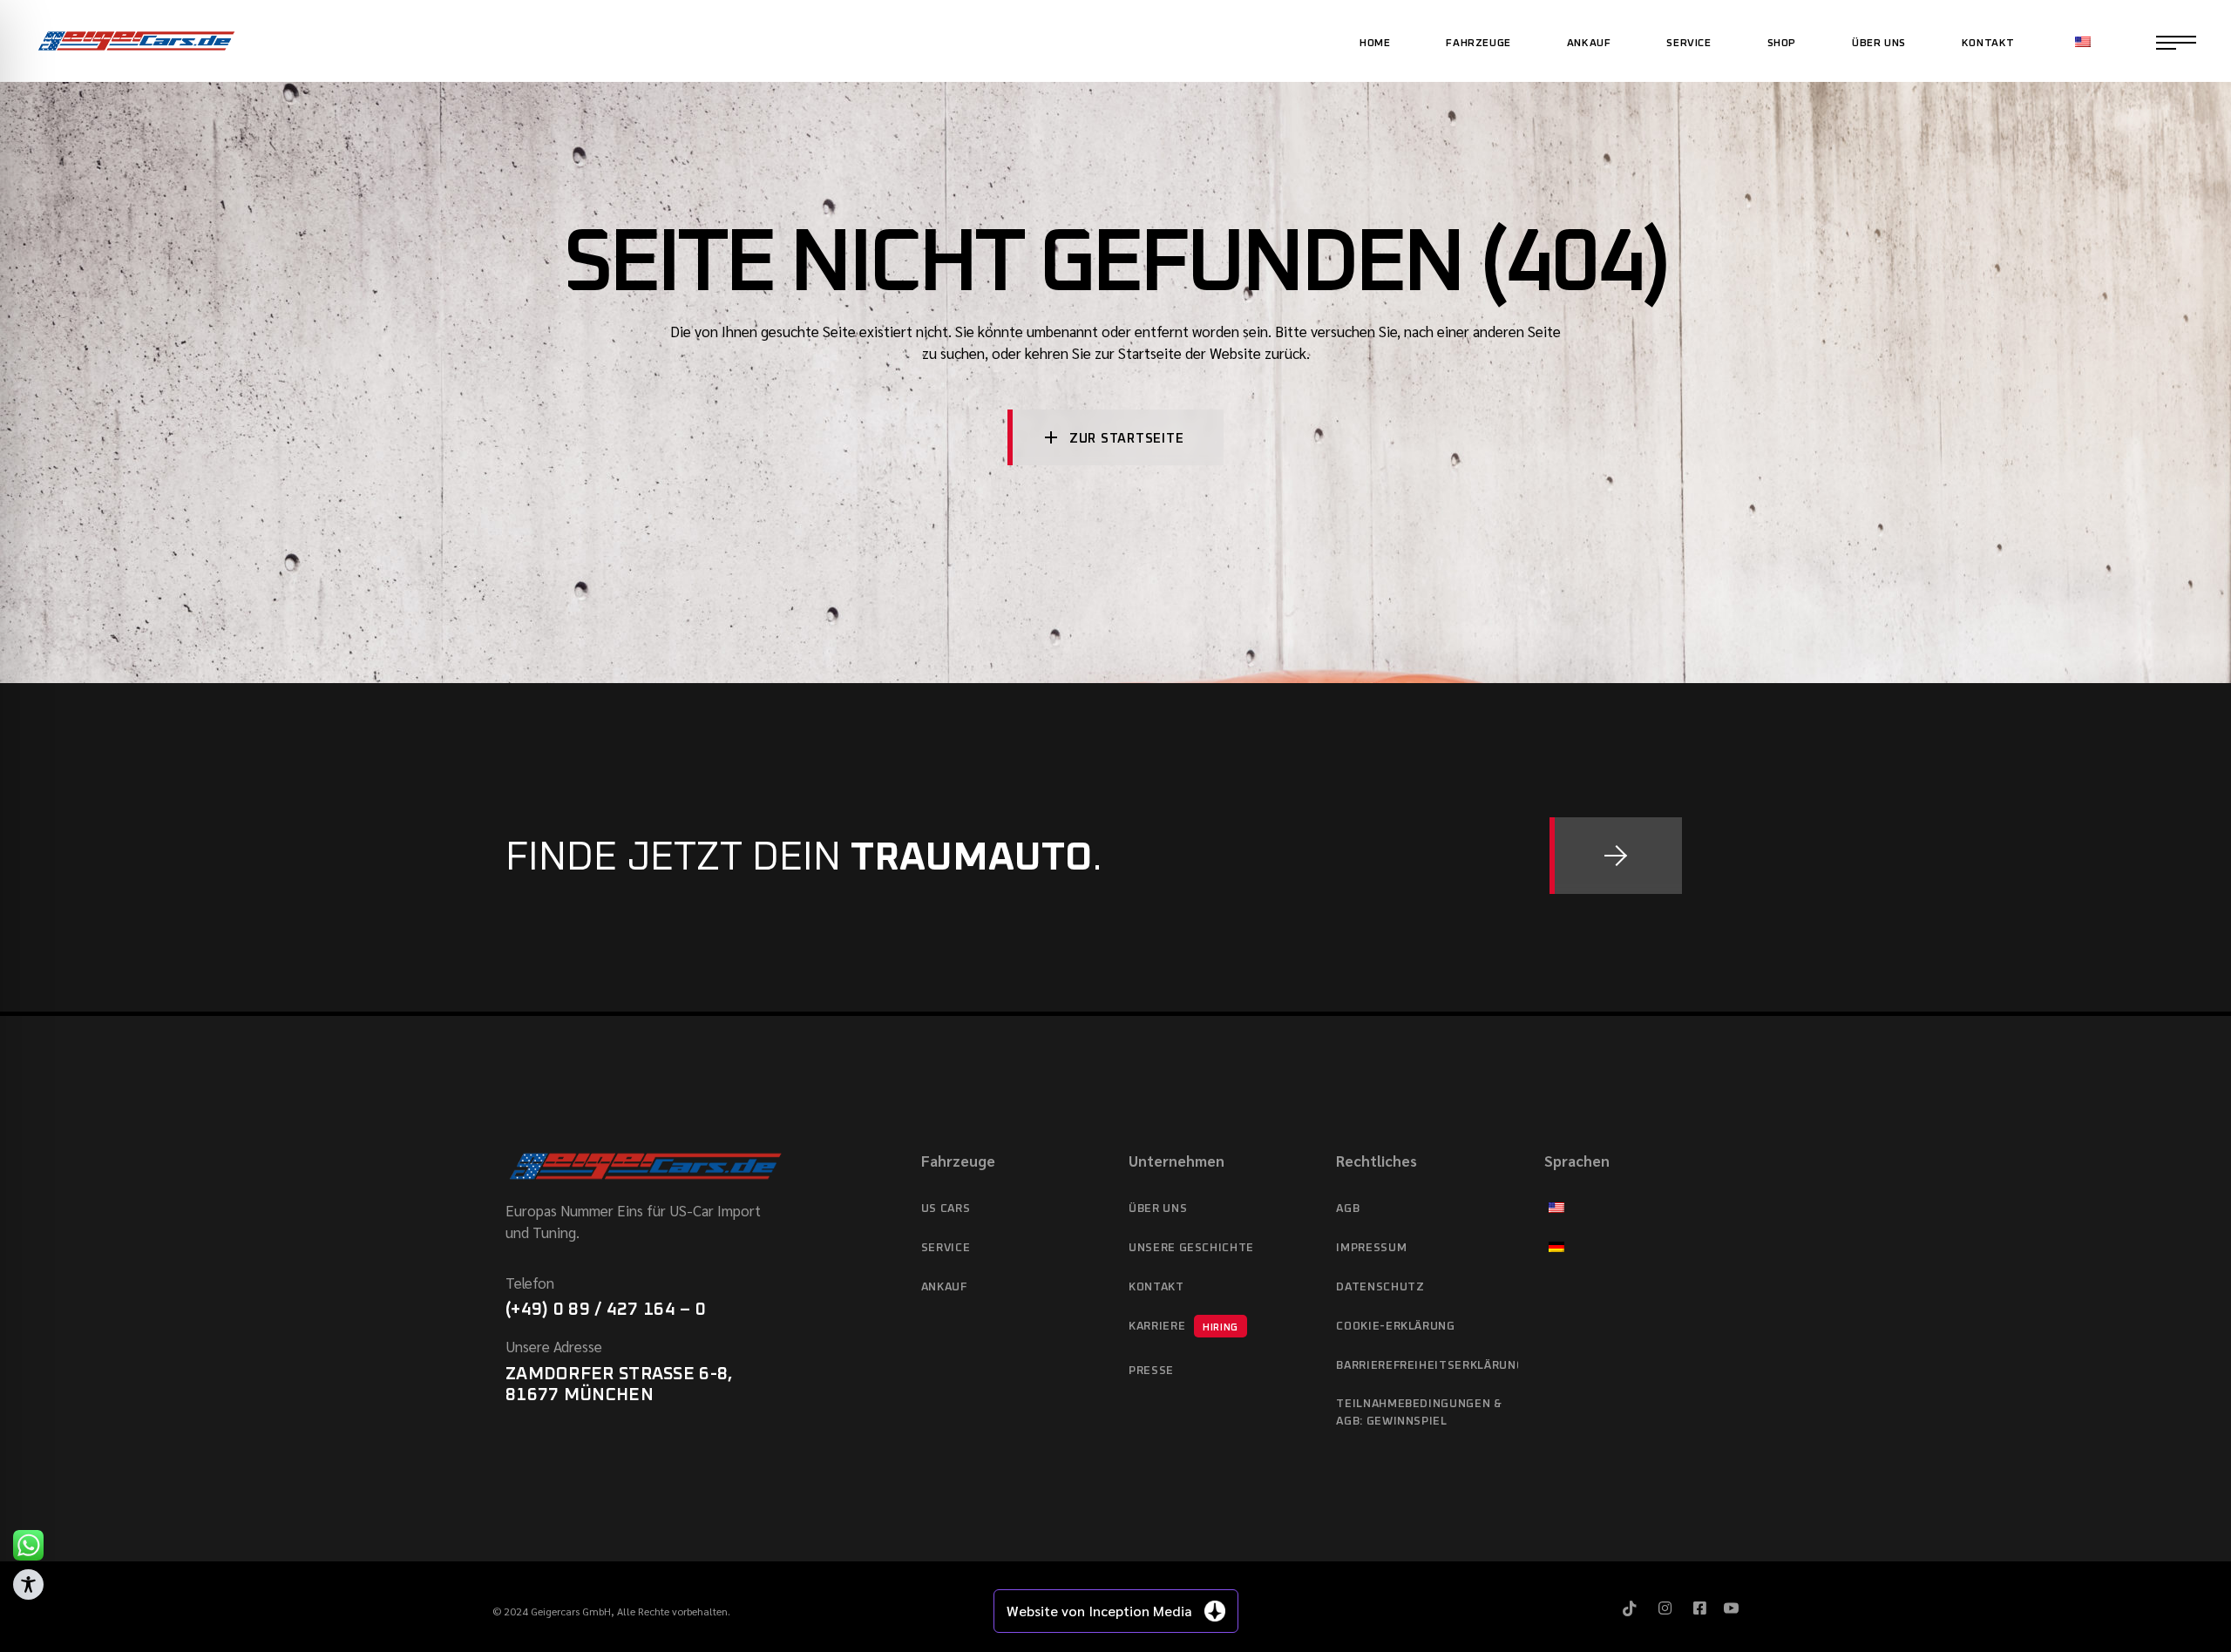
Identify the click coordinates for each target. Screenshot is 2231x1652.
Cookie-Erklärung (1395, 1327)
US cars (946, 1209)
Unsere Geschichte (1191, 1248)
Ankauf (944, 1287)
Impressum (1371, 1248)
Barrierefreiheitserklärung (1427, 1366)
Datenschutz (1380, 1287)
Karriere (1183, 1327)
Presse (1151, 1371)
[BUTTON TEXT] (1616, 856)
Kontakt (1156, 1287)
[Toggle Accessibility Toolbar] (28, 1584)
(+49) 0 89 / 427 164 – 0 (606, 1310)
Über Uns (1158, 1209)
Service (946, 1248)
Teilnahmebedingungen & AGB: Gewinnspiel (1419, 1413)
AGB (1348, 1209)
